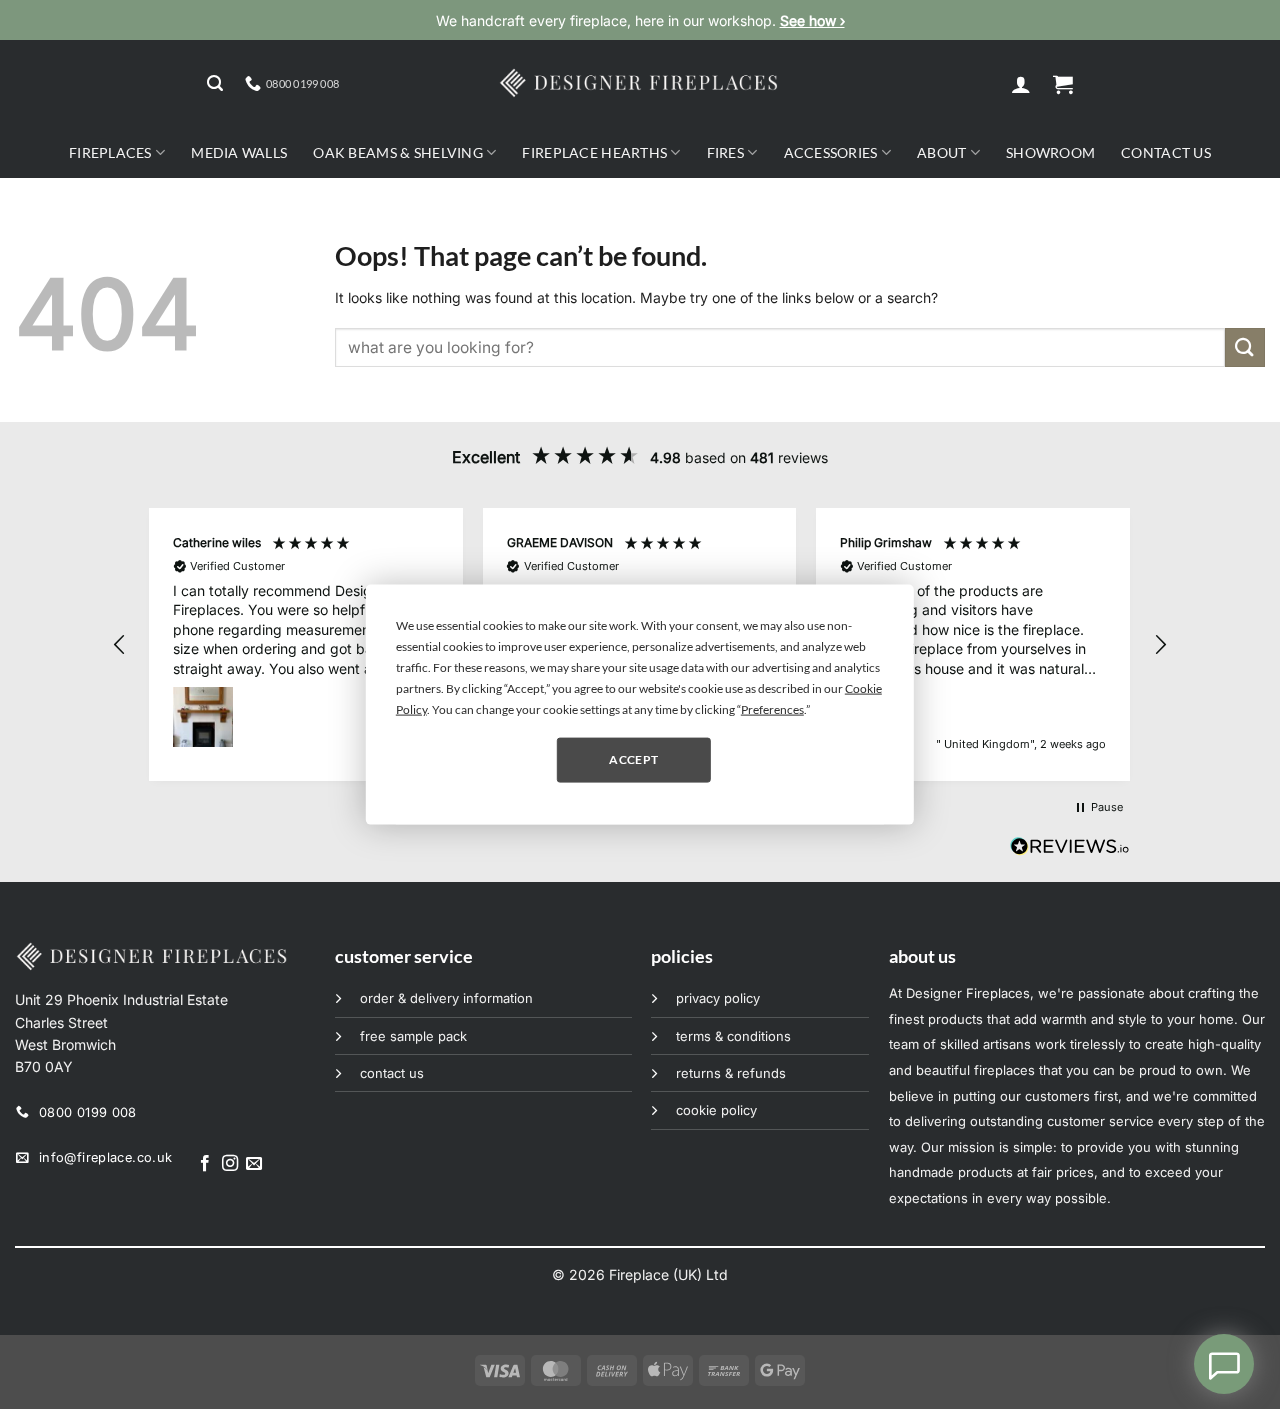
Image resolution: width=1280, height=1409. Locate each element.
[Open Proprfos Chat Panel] (1224, 1364)
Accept (633, 759)
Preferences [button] (772, 708)
